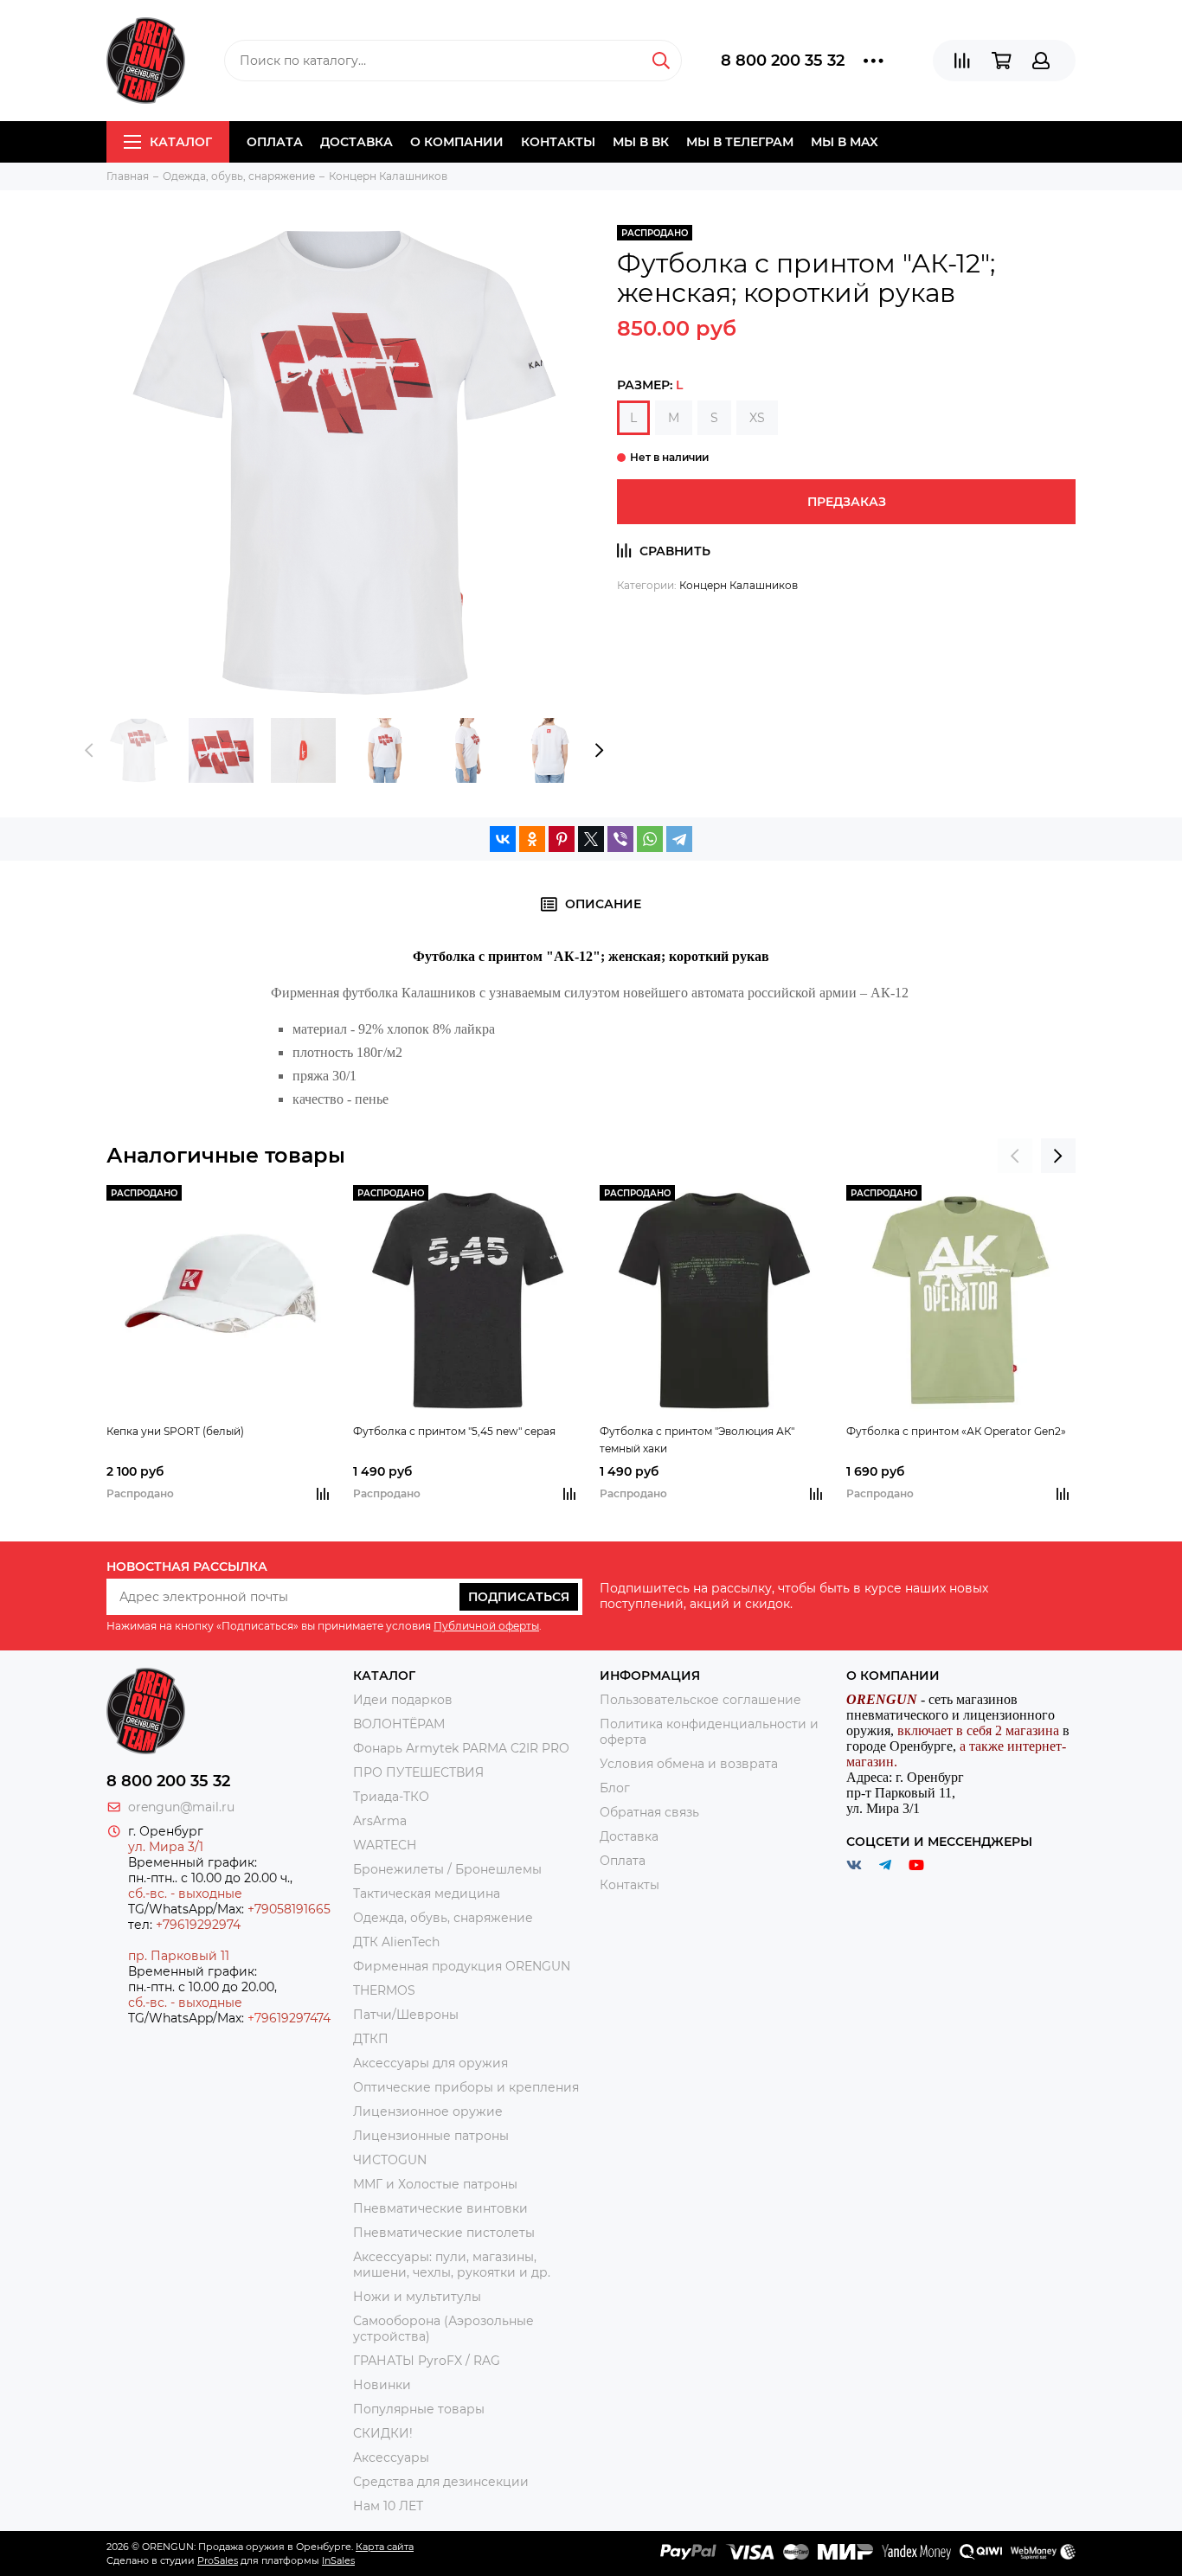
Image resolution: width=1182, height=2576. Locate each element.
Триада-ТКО (391, 1797)
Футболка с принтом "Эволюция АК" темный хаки (697, 1440)
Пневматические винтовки (440, 2208)
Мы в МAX (845, 142)
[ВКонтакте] (503, 839)
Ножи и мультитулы (417, 2297)
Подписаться (519, 1597)
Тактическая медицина (427, 1894)
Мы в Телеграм (740, 142)
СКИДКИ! (383, 2433)
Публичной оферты (486, 1626)
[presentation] (89, 751)
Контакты (558, 142)
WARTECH (385, 1845)
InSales (338, 2560)
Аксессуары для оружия (430, 2063)
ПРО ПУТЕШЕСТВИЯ (420, 1772)
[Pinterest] (562, 839)
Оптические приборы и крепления (466, 2087)
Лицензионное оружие (428, 2111)
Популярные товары (419, 2409)
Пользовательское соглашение (700, 1700)
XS (757, 418)
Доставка (357, 142)
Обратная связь (649, 1812)
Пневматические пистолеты (444, 2233)
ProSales (218, 2560)
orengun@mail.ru (181, 1807)
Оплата (275, 142)
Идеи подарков (403, 1700)
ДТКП (371, 2039)
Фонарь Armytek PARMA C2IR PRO (461, 1748)
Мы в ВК (641, 142)
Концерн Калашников (739, 585)
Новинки (382, 2385)
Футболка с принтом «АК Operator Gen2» (956, 1431)
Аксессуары (391, 2457)
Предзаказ (847, 502)
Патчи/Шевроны (406, 2015)
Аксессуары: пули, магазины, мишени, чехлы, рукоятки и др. (452, 2265)
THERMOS (384, 1990)
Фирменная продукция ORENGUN (462, 1966)
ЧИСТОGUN (390, 2160)
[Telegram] (679, 839)
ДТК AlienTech (396, 1942)
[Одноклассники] (532, 839)
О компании (457, 142)
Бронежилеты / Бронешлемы (447, 1869)
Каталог (181, 142)
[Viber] (620, 839)
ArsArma (380, 1821)
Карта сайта (385, 2547)
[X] (591, 839)
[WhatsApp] (650, 839)
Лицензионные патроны (431, 2136)
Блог (615, 1788)
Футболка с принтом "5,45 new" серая (454, 1431)
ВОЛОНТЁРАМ (399, 1724)
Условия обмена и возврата (689, 1764)
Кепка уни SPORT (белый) (175, 1431)
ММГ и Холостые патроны (435, 2184)
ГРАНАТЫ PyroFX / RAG (427, 2361)
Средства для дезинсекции (441, 2482)
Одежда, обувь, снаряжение (443, 1918)
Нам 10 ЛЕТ (388, 2506)
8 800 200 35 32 (783, 61)
